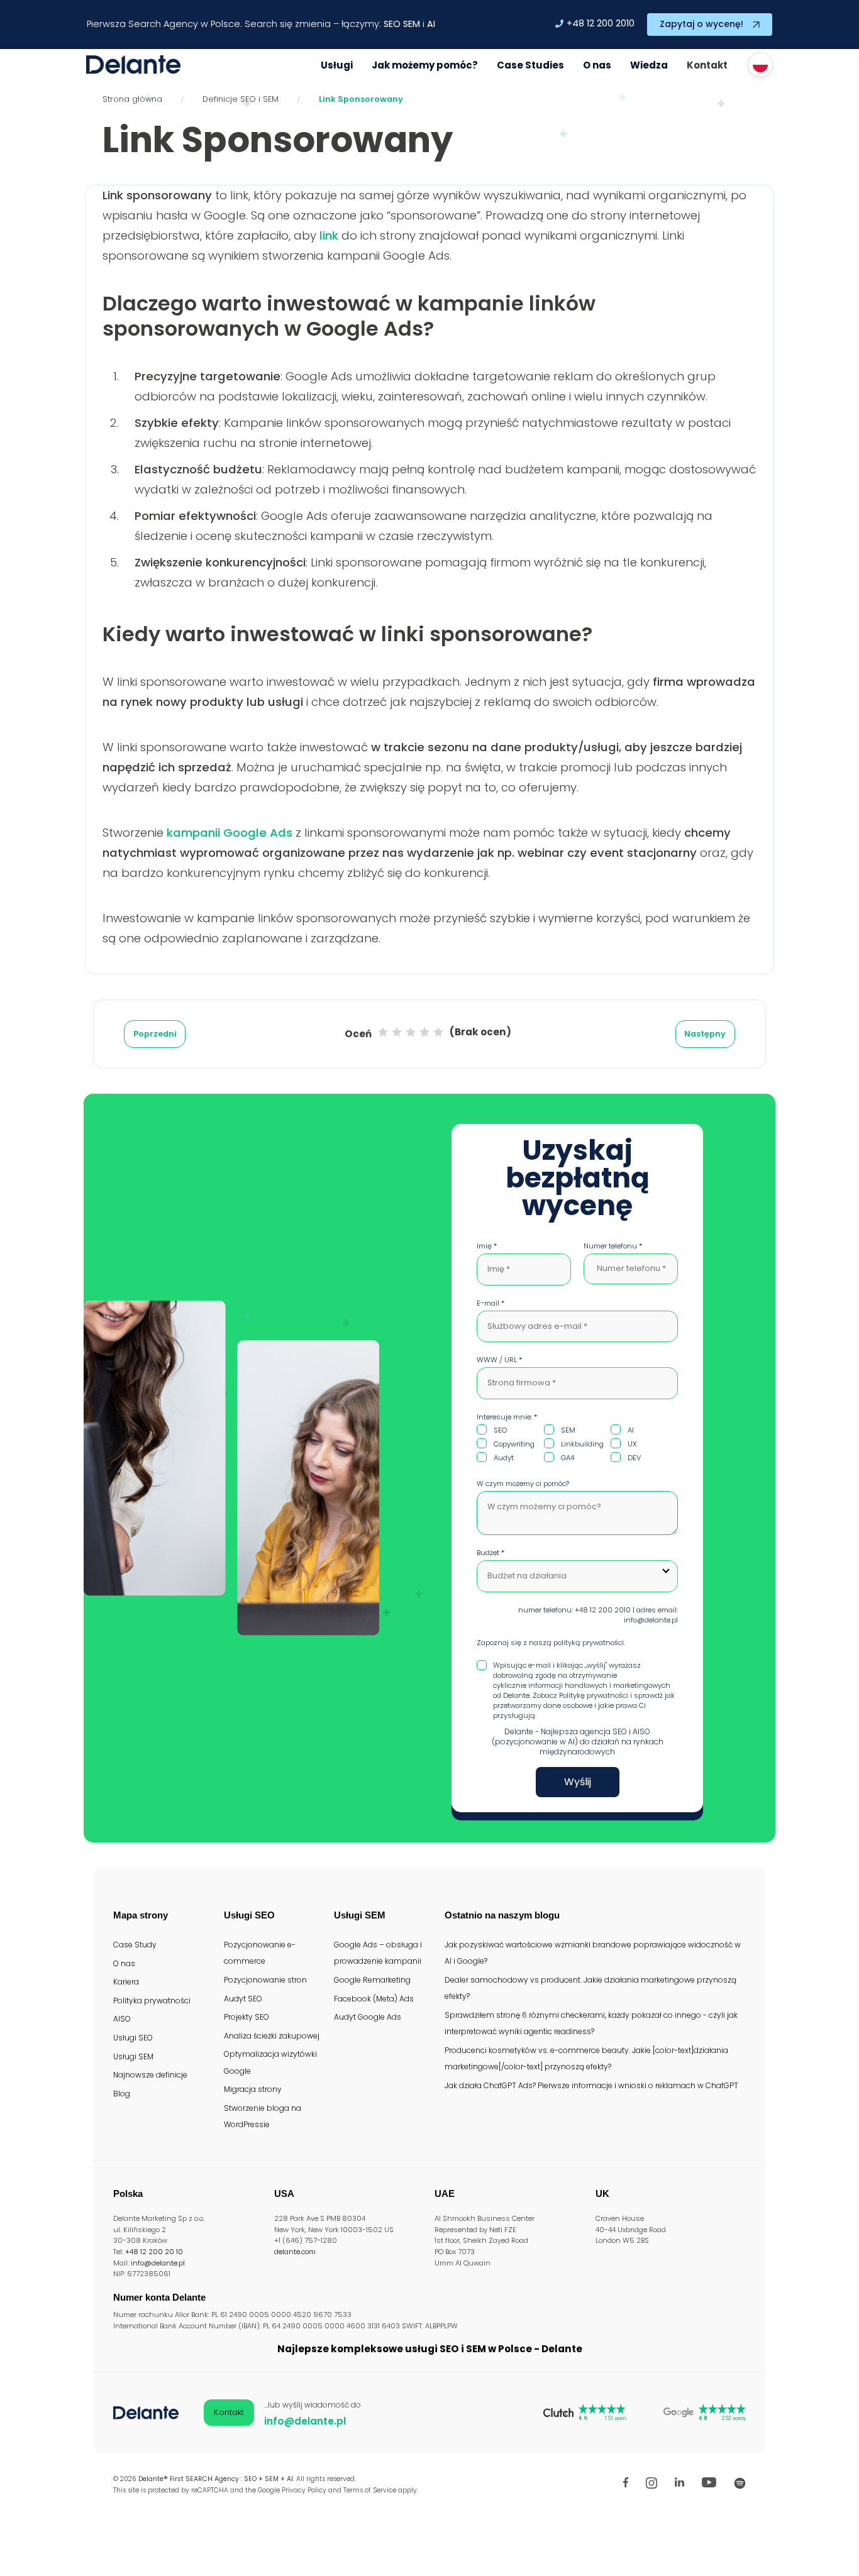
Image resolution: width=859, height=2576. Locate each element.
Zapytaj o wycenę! (701, 24)
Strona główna (132, 99)
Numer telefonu (613, 1246)
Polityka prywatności (152, 2001)
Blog (122, 2094)
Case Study (135, 1945)
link (329, 235)
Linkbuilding (582, 1444)
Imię (487, 1246)
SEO (392, 24)
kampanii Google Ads (230, 833)
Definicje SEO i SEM (241, 99)
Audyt (504, 1458)
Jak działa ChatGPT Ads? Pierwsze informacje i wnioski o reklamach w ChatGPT (591, 2085)
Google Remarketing (372, 1980)
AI (431, 24)
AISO (122, 2019)
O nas (597, 65)
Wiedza (649, 65)
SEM (412, 24)
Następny (705, 1034)
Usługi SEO (133, 2038)
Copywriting (514, 1444)
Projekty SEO (247, 2017)
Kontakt (707, 65)
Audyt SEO (243, 1999)
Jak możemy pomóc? (425, 65)
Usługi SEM (133, 2056)
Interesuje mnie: (507, 1417)
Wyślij (578, 1782)
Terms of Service (370, 2490)
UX (632, 1444)
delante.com (295, 2252)
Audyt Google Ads (368, 2017)
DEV (634, 1458)
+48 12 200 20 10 (154, 2252)
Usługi (337, 65)
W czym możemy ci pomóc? (523, 1483)
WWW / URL (499, 1360)
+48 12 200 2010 (601, 23)
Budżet (490, 1553)
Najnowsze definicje (150, 2075)
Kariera (126, 1982)
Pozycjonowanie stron (265, 1980)
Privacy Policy (304, 2490)
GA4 (568, 1458)
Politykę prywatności (594, 1695)
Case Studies (530, 65)
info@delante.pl (158, 2263)
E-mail (490, 1303)
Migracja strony (253, 2089)
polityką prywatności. (589, 1643)
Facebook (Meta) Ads (374, 1999)
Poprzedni (155, 1034)
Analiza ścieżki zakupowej (272, 2036)
